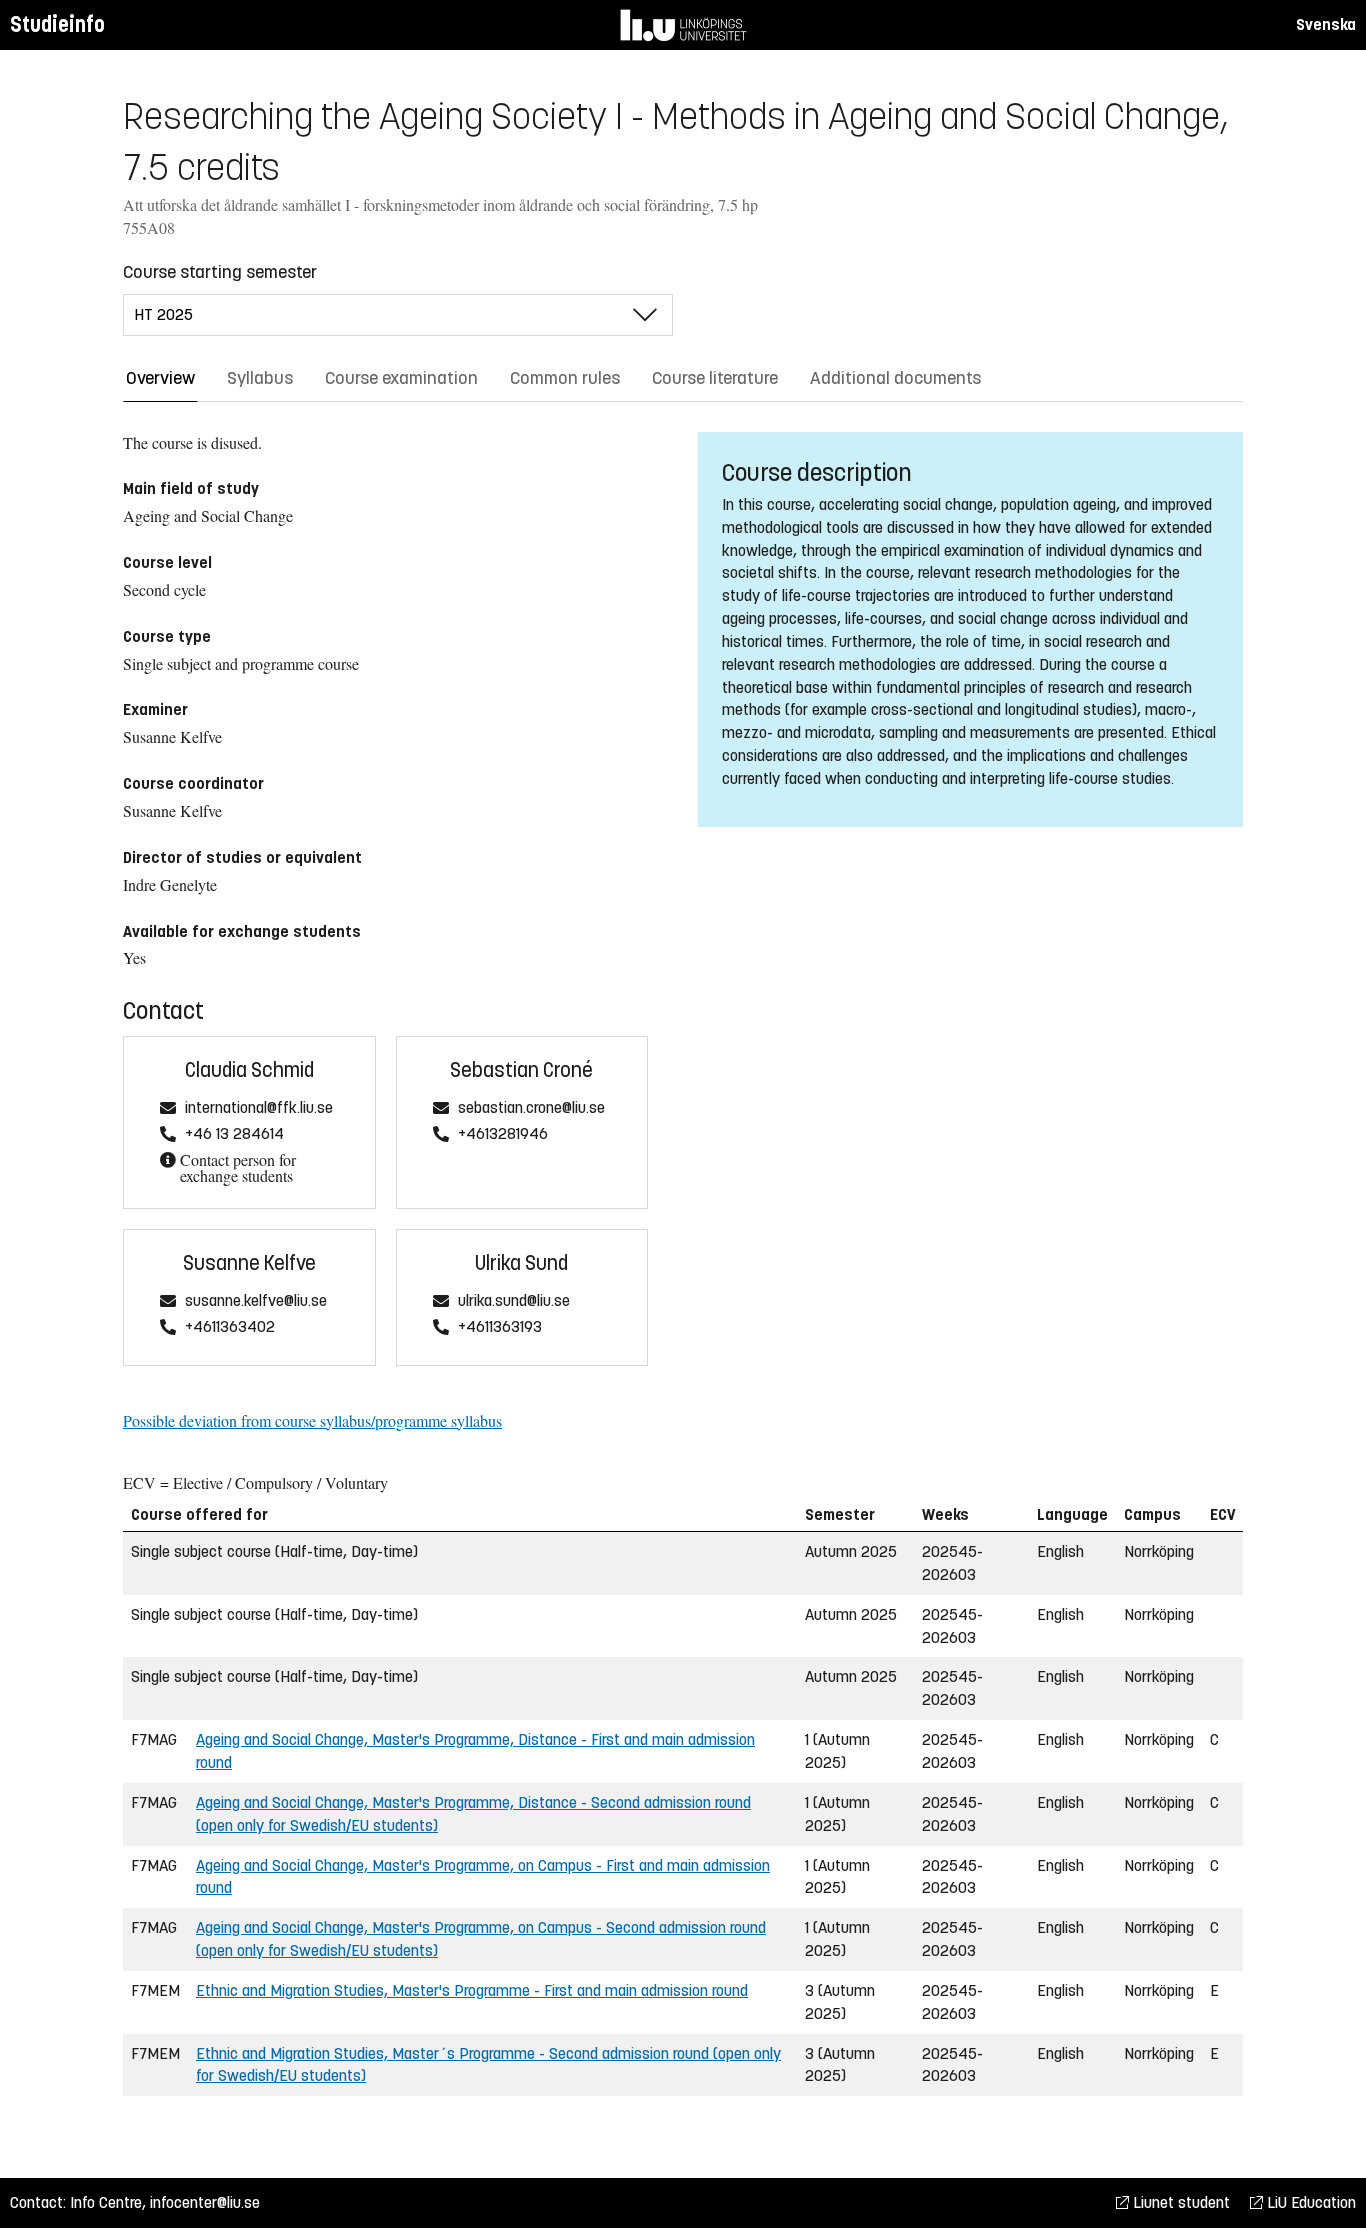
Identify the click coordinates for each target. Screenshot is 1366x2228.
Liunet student (1179, 2202)
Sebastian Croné (521, 1070)
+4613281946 (503, 1134)
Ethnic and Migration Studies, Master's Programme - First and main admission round (472, 1990)
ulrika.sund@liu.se (514, 1301)
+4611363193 (500, 1327)
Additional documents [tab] (895, 378)
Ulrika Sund (521, 1263)
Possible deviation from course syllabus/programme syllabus (312, 1420)
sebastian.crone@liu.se (531, 1108)
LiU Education (1309, 2202)
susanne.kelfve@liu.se (256, 1301)
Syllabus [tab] (260, 378)
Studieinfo (57, 24)
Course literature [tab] (715, 378)
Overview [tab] (160, 378)
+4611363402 (230, 1327)
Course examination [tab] (401, 378)
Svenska (1326, 24)
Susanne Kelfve (249, 1263)
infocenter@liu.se (205, 2202)
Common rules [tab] (565, 378)
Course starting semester (220, 272)
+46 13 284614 (234, 1134)
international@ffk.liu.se (259, 1108)
